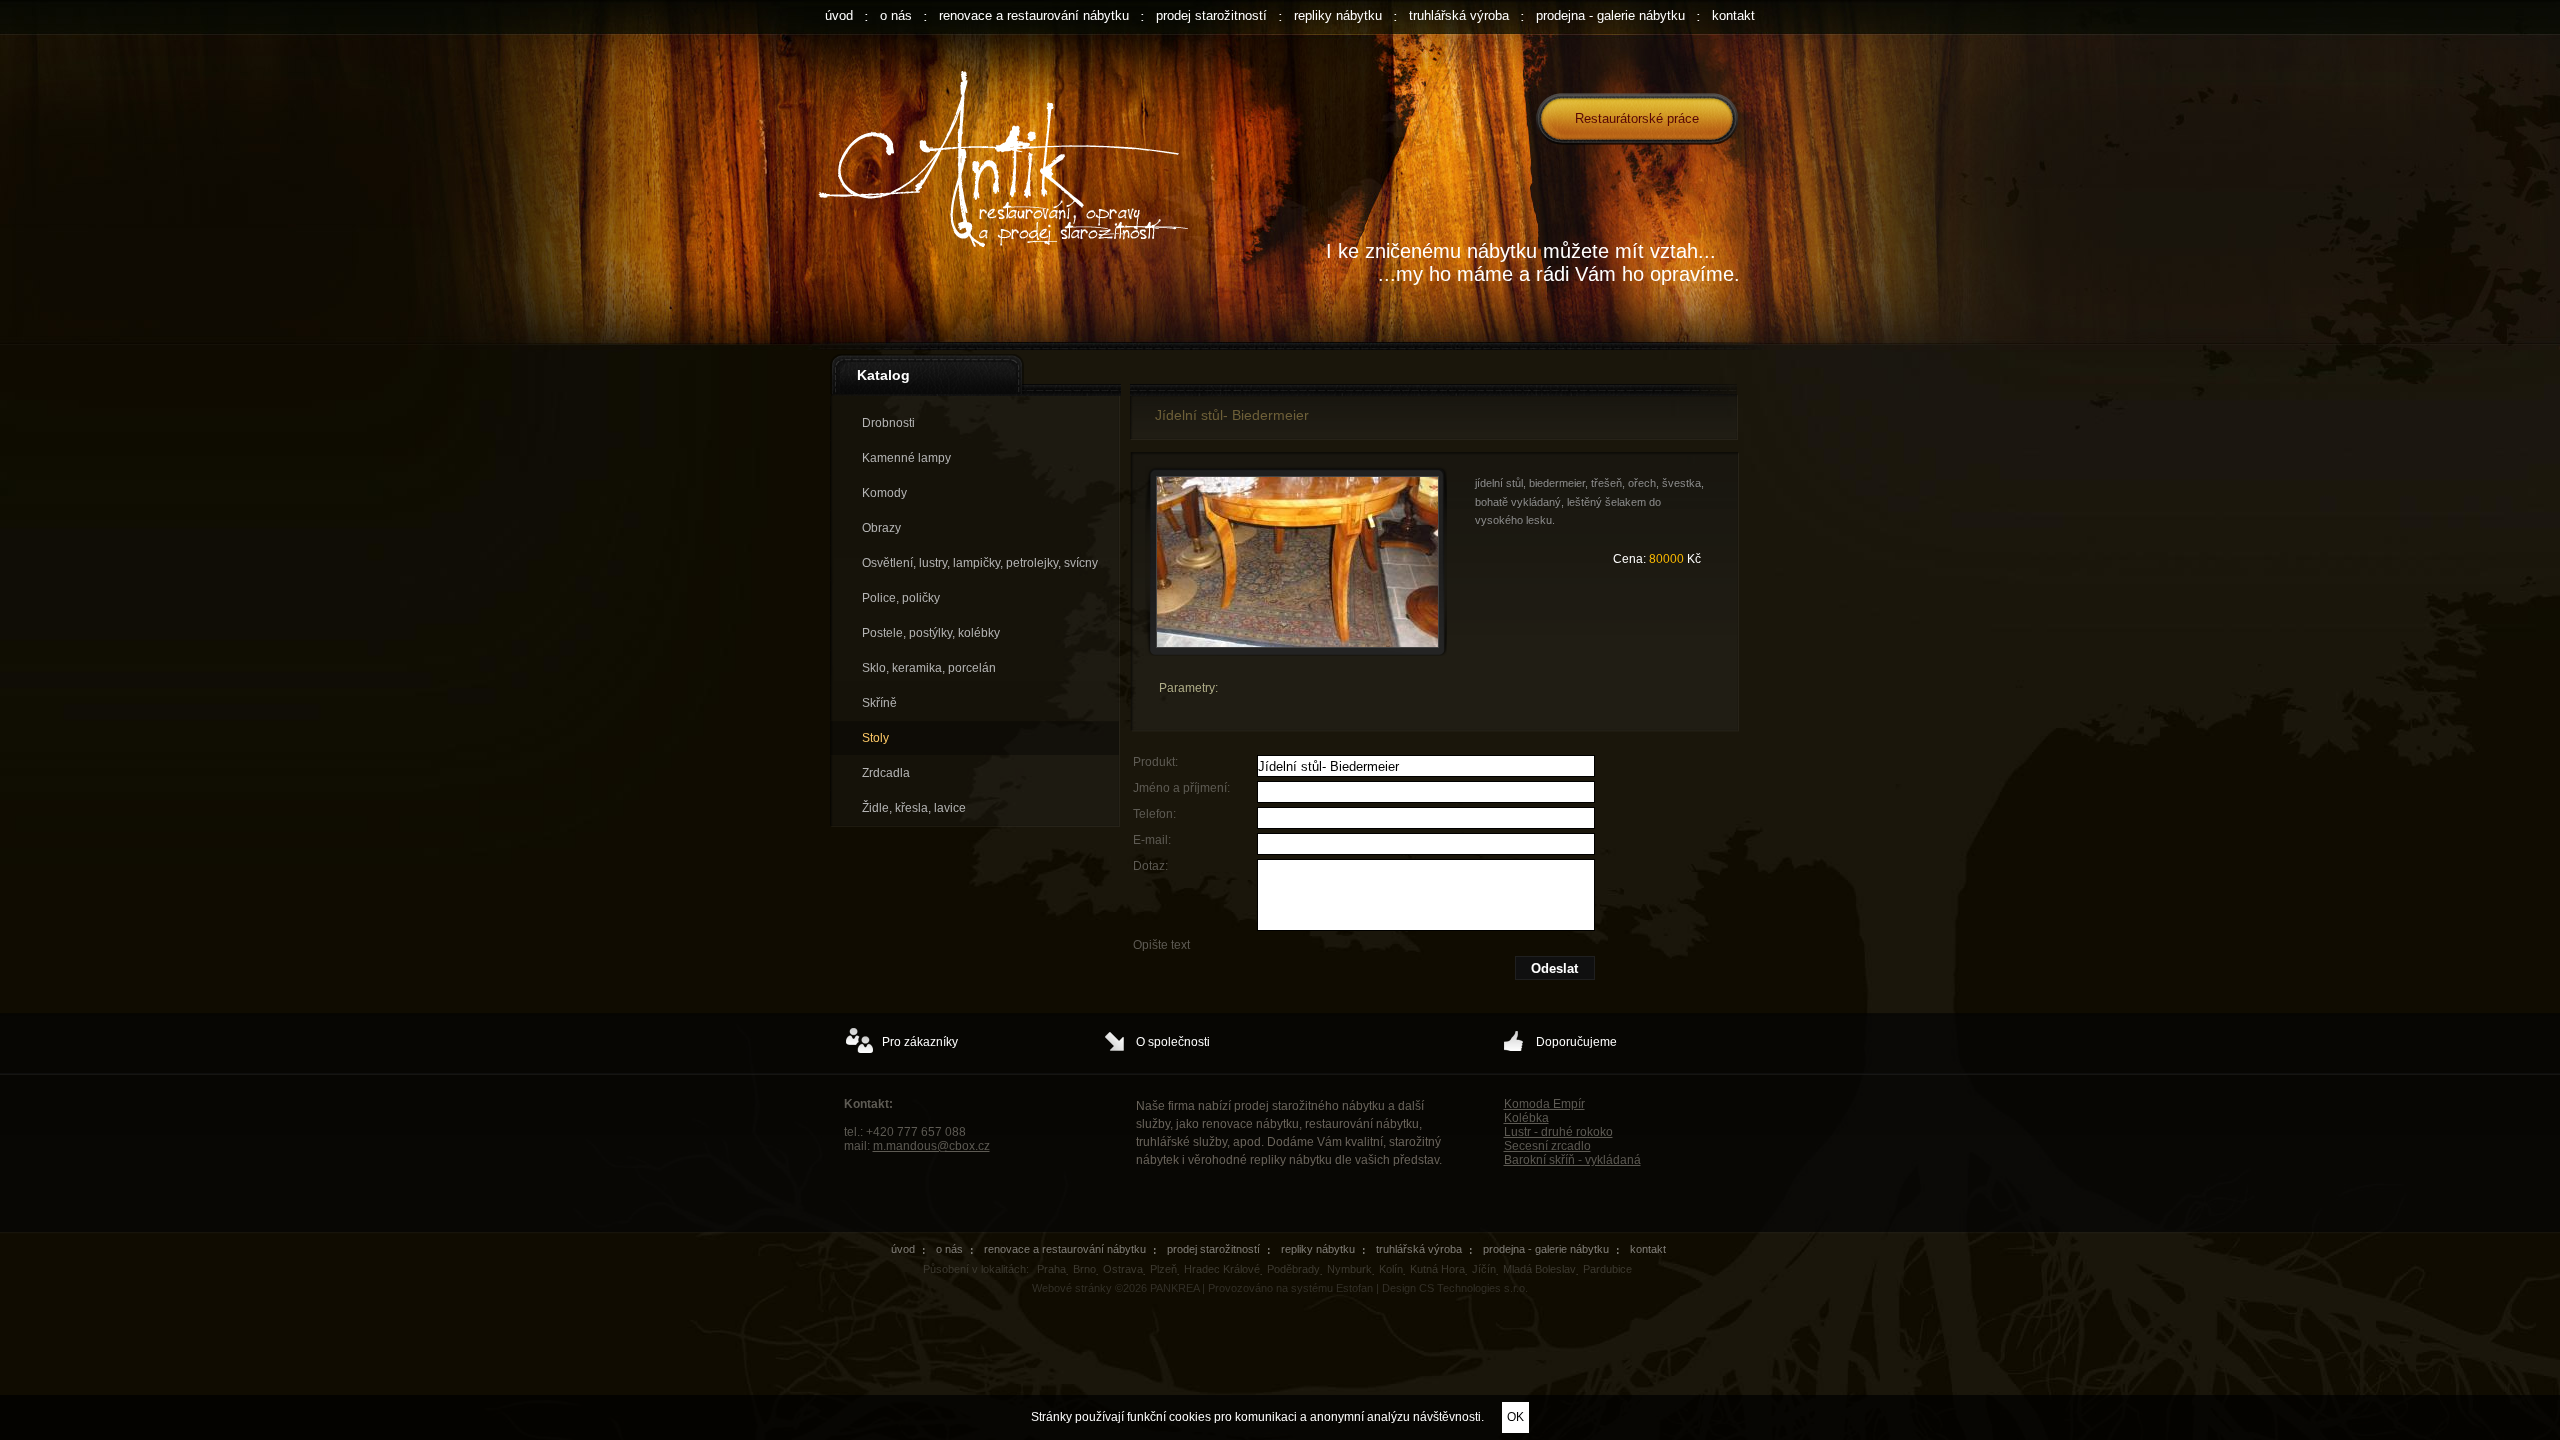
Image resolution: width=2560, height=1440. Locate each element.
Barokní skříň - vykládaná (1572, 1160)
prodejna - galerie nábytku (1610, 15)
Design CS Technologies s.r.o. (1455, 1288)
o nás (896, 15)
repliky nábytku (1338, 15)
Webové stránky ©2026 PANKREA (1115, 1288)
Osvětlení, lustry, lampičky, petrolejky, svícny (980, 563)
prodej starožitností (1211, 15)
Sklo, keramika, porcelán (929, 668)
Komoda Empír (1544, 1104)
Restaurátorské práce (1637, 118)
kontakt (1733, 15)
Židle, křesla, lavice (914, 808)
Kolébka (1526, 1118)
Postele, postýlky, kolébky (931, 633)
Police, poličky (901, 598)
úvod (839, 15)
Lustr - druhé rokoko (1558, 1132)
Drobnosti (888, 423)
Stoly (875, 738)
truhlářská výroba (1459, 15)
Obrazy (881, 528)
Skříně (879, 703)
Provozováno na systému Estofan (1290, 1288)
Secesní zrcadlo (1547, 1146)
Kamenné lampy (906, 458)
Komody (884, 493)
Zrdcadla (886, 773)
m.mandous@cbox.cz (931, 1146)
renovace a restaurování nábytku (1034, 15)
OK (1515, 1417)
